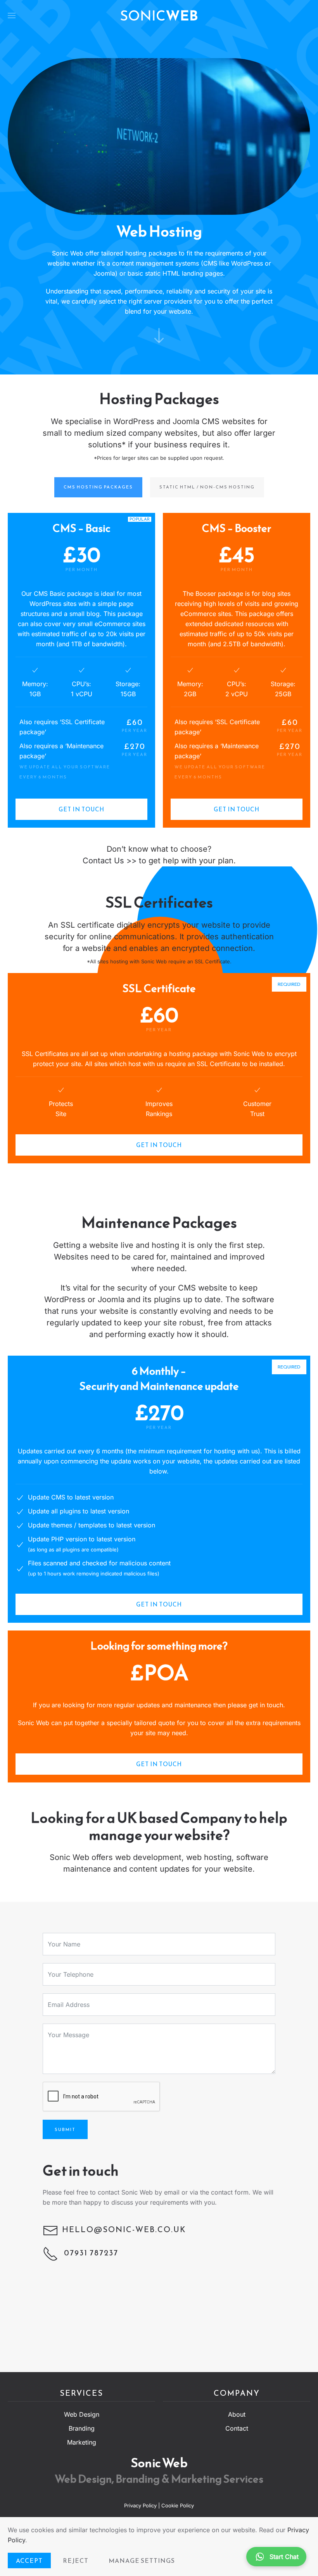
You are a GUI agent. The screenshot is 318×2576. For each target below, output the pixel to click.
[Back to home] (159, 16)
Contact (237, 2428)
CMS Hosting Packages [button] (98, 487)
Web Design (82, 2414)
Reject (76, 2560)
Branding (82, 2428)
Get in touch (81, 809)
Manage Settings (142, 2560)
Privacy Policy (141, 2505)
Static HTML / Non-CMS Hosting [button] (207, 487)
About (237, 2414)
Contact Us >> (110, 861)
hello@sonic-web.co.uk (124, 2229)
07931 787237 (90, 2253)
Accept (29, 2560)
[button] (12, 16)
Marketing (82, 2442)
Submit (65, 2129)
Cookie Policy (178, 2505)
